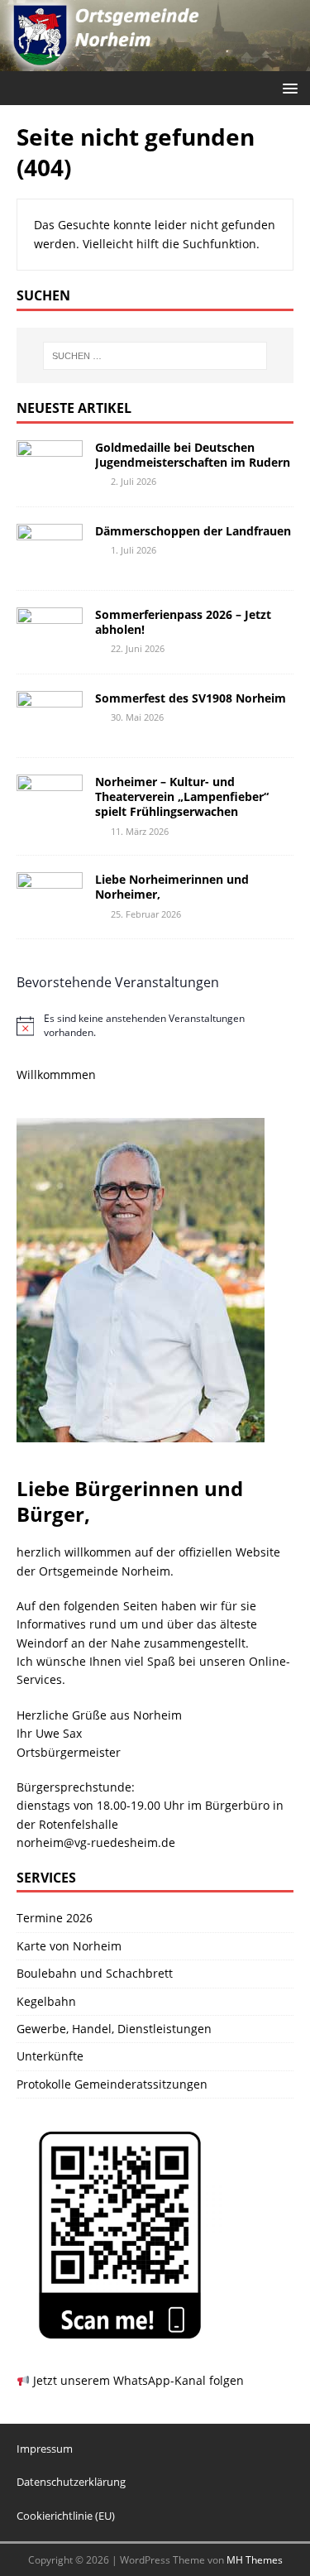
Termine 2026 (55, 1918)
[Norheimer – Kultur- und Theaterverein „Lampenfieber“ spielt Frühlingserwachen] (50, 815)
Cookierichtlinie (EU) (66, 2516)
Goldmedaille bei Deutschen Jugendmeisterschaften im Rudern (193, 455)
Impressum (45, 2449)
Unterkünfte (50, 2056)
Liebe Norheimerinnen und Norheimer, (172, 887)
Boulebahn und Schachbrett (95, 1973)
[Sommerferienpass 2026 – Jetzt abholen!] (50, 648)
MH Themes (255, 2560)
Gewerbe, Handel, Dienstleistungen (114, 2029)
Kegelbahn (46, 2001)
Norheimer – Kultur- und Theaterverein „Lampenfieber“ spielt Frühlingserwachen (182, 796)
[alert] (155, 1026)
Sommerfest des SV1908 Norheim (191, 698)
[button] (287, 87)
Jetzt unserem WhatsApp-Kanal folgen (137, 2380)
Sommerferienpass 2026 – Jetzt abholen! (183, 622)
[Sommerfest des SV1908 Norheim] (50, 731)
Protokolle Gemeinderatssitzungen (112, 2084)
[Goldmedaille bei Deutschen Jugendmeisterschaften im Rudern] (50, 480)
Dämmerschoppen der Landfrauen (193, 531)
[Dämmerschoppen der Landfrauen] (50, 564)
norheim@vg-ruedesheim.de (96, 1842)
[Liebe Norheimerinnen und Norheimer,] (50, 912)
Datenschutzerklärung (71, 2482)
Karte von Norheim (69, 1946)
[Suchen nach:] (155, 356)
